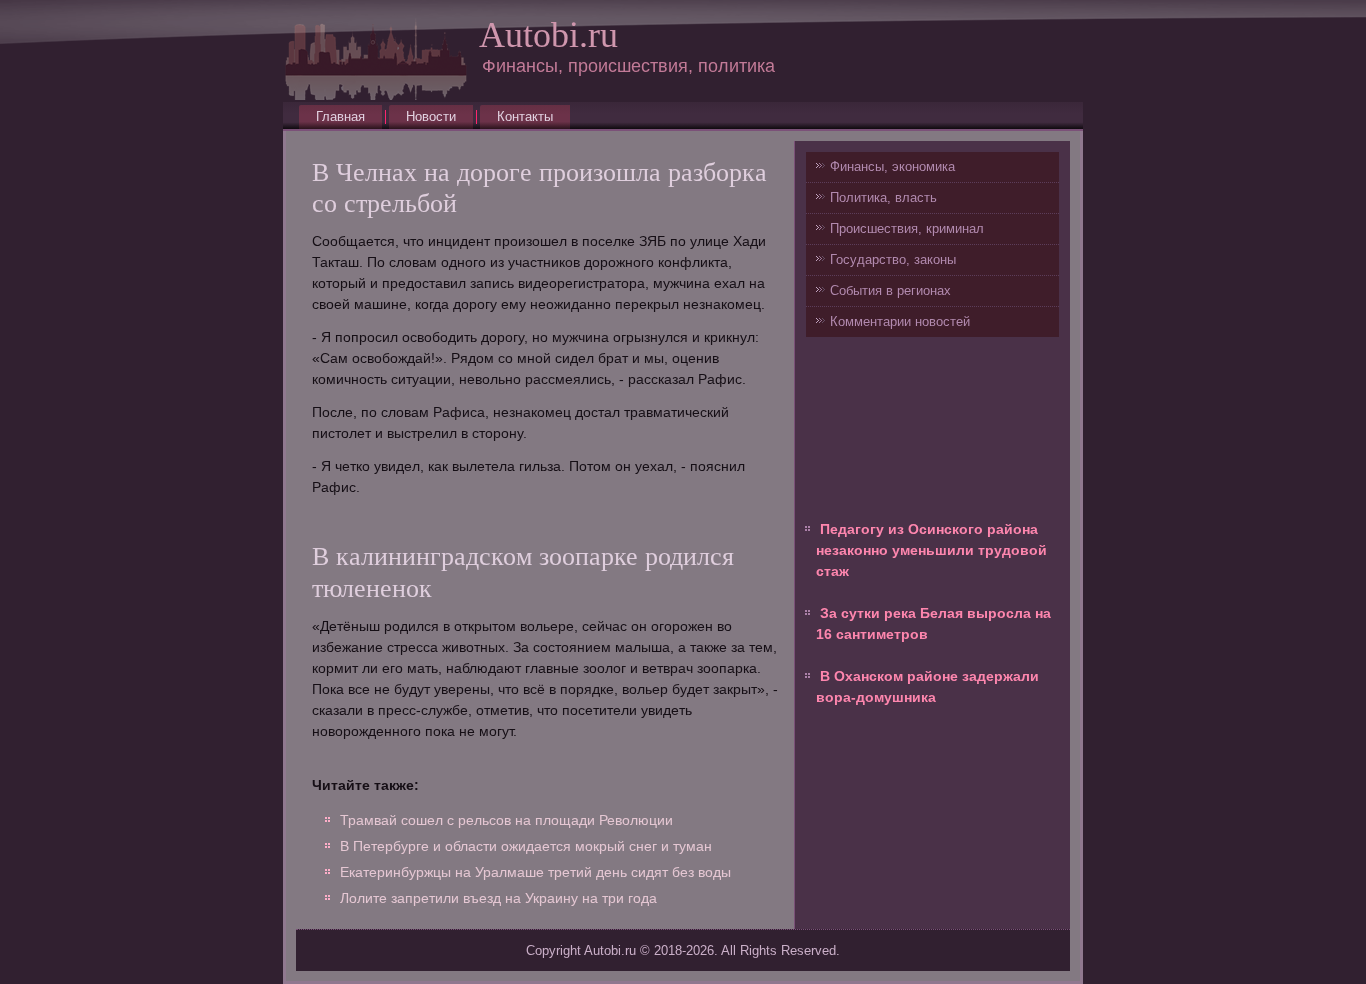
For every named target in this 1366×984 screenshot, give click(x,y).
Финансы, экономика (892, 166)
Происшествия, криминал (907, 228)
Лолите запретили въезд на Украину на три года (498, 898)
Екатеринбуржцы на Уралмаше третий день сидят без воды (535, 872)
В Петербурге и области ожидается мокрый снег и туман (526, 846)
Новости (431, 116)
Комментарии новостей (900, 321)
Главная (340, 116)
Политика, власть (883, 197)
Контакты (525, 116)
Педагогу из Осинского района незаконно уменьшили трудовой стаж (931, 550)
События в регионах (890, 290)
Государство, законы (893, 259)
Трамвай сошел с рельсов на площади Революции (506, 820)
